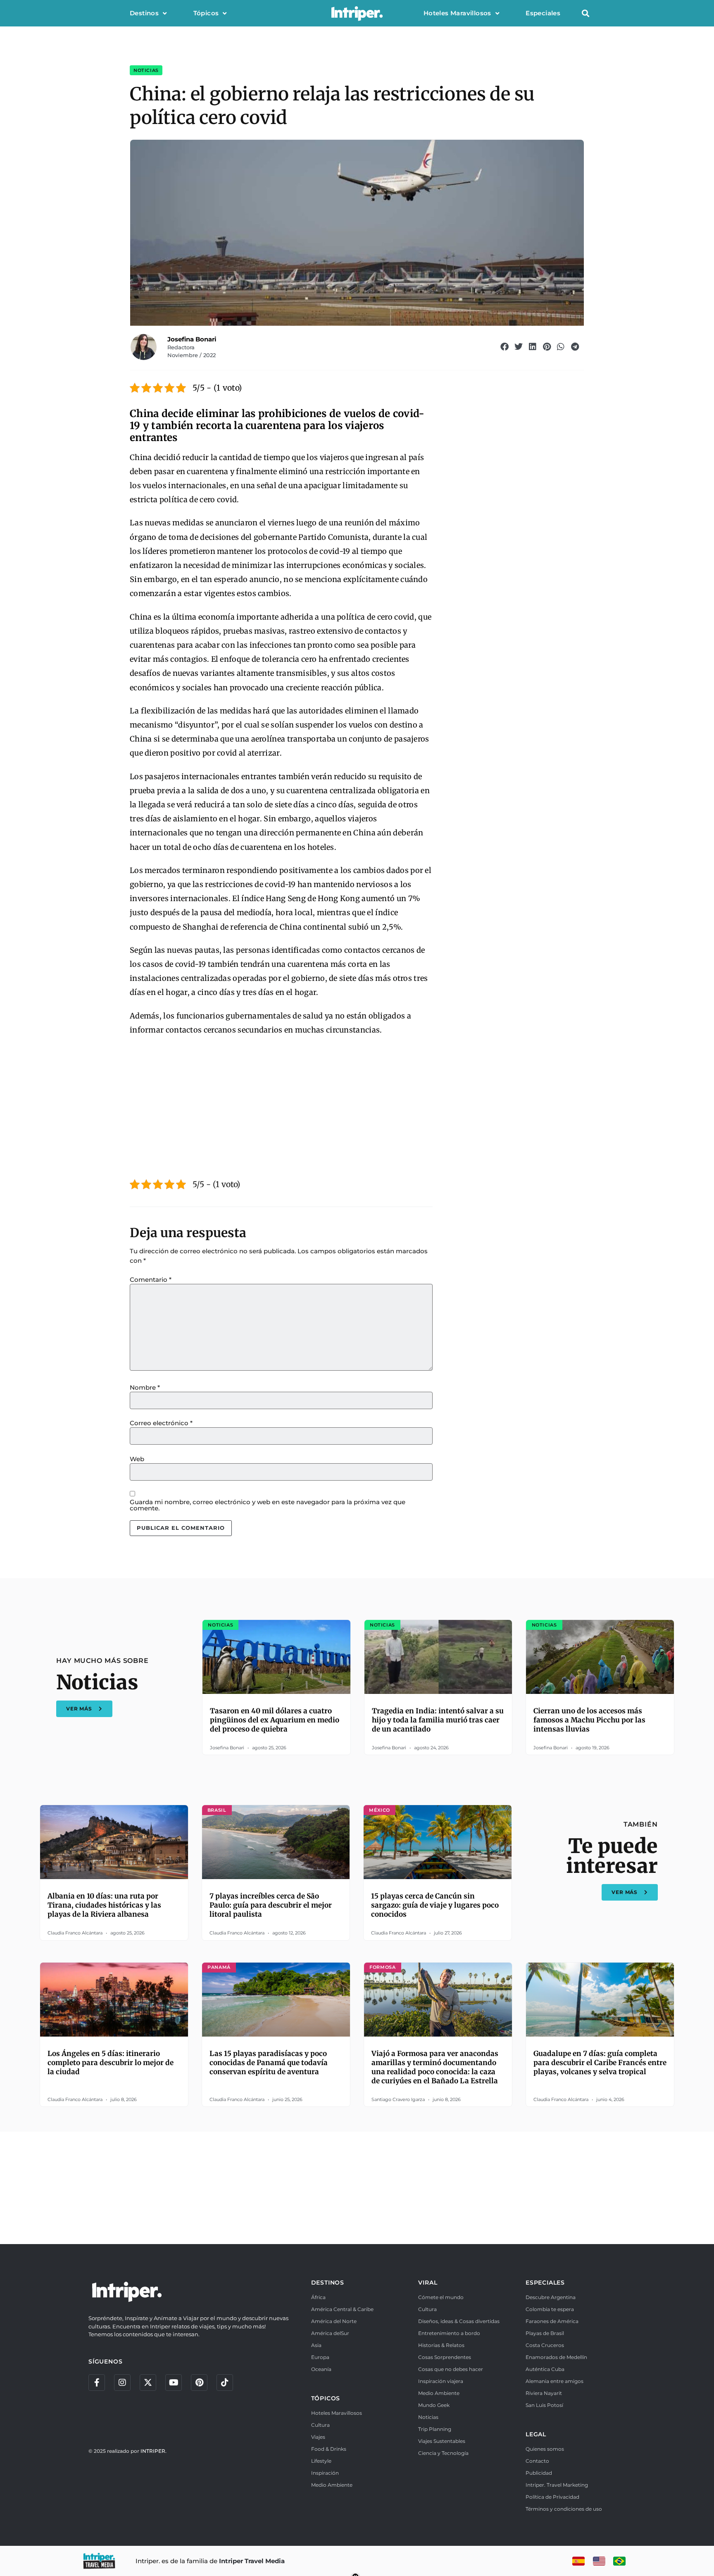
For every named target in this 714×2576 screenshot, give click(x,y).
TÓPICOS (326, 2398)
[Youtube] (174, 2383)
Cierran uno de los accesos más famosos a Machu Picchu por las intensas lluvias (589, 1720)
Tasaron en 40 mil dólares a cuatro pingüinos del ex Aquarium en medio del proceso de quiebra (275, 1720)
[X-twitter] (148, 2383)
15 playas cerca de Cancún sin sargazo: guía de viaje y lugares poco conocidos (435, 1905)
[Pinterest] (199, 2383)
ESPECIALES (545, 2283)
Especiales (543, 13)
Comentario (151, 1280)
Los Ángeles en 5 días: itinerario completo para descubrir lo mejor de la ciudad (111, 2063)
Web (137, 1459)
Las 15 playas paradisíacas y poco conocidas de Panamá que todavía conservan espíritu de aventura (269, 2063)
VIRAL (428, 2283)
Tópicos (206, 13)
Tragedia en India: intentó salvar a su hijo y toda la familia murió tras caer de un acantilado (438, 1720)
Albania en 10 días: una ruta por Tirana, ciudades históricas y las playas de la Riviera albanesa (104, 1905)
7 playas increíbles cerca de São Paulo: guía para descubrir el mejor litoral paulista (271, 1905)
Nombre (145, 1387)
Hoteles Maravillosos (457, 13)
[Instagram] (122, 2383)
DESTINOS (328, 2283)
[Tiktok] (225, 2383)
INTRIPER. (154, 2451)
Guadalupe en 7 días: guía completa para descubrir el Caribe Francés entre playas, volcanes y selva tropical (600, 2063)
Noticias (146, 70)
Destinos (144, 13)
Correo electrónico (161, 1423)
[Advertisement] (281, 1104)
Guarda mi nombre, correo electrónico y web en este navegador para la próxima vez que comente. (268, 1505)
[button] (585, 13)
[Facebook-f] (97, 2383)
